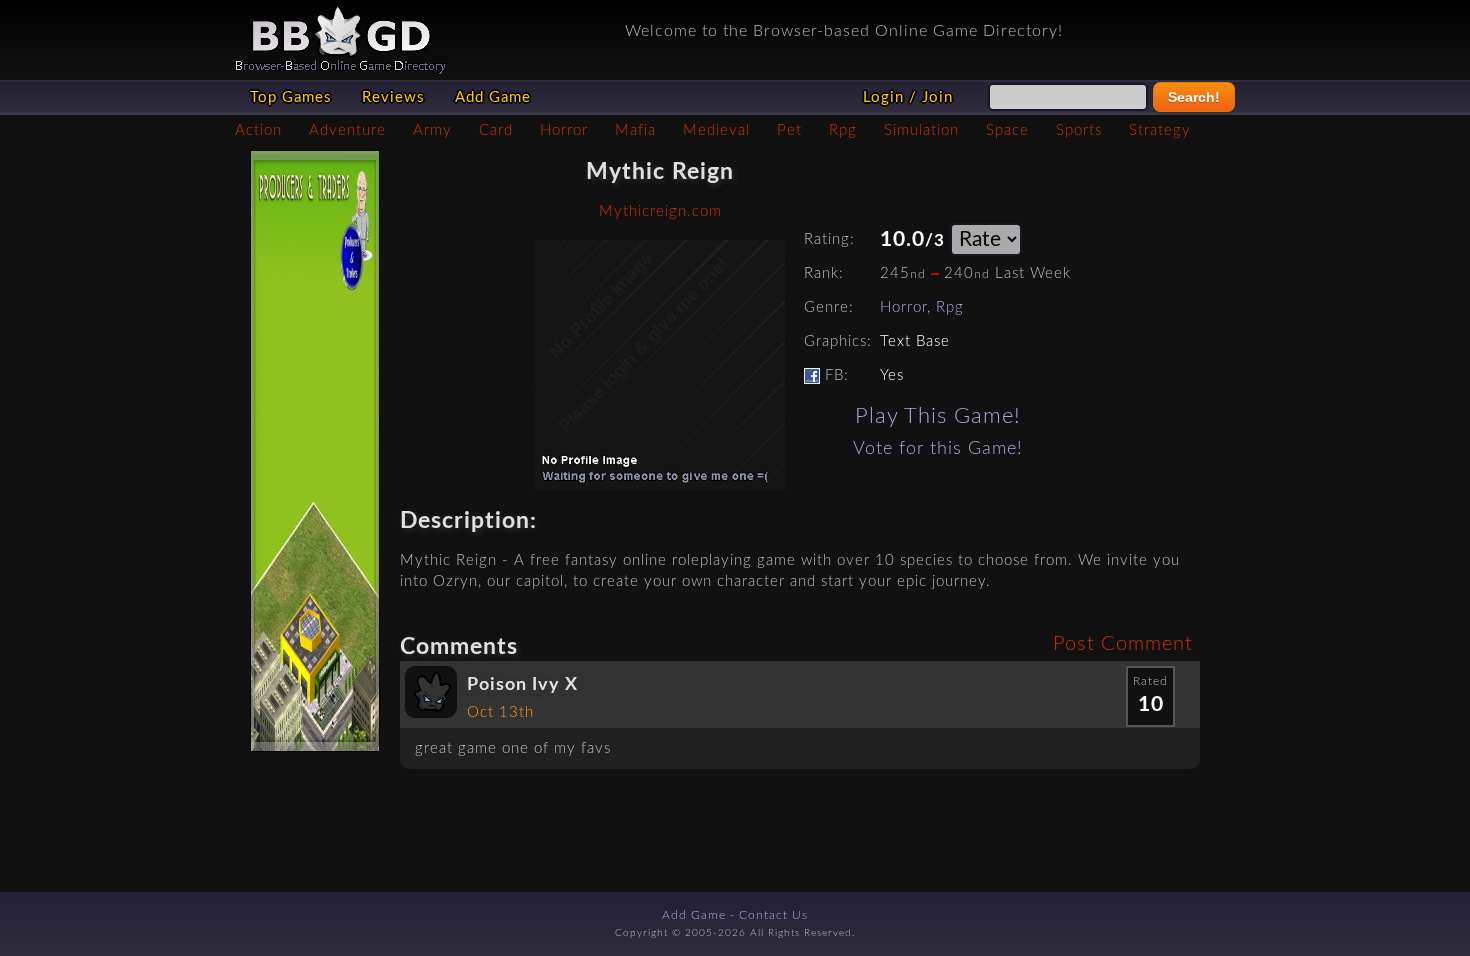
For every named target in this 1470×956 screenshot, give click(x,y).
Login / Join (908, 97)
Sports (1079, 130)
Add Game (493, 97)
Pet (789, 130)
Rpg (843, 130)
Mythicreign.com (660, 211)
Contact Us (773, 915)
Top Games (291, 97)
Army (432, 130)
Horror (564, 130)
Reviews (393, 97)
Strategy (1160, 130)
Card (496, 130)
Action (258, 130)
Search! (1194, 97)
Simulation (921, 130)
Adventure (347, 130)
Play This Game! (938, 416)
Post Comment (1123, 644)
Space (1007, 130)
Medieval (716, 130)
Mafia (635, 130)
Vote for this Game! (938, 448)
